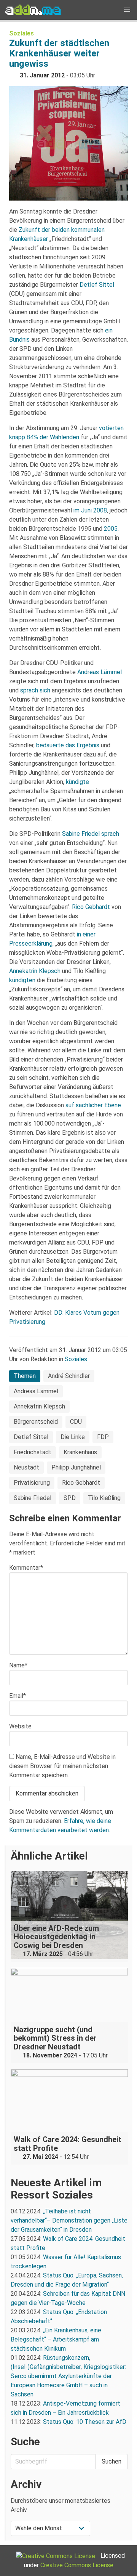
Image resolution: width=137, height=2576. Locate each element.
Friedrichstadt (33, 1452)
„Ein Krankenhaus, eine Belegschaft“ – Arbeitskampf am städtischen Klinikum (56, 2339)
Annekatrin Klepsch (35, 971)
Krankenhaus (80, 1452)
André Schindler (69, 1376)
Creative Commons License (77, 2565)
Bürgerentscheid (36, 1422)
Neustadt (26, 1467)
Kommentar (26, 1568)
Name (18, 1665)
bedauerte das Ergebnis (68, 745)
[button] (127, 10)
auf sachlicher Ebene (93, 1105)
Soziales (22, 33)
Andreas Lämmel (100, 672)
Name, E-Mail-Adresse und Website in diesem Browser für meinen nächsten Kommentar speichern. (62, 1766)
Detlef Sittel (97, 285)
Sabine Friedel (81, 834)
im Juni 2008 (90, 510)
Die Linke (73, 1437)
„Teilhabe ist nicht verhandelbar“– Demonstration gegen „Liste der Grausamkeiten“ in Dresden (69, 2220)
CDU (76, 1422)
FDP (103, 1437)
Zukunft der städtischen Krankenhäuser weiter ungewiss (59, 53)
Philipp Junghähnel (76, 1467)
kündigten (22, 980)
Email (18, 1696)
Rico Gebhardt (91, 907)
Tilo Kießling (104, 1498)
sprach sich (35, 690)
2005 (111, 529)
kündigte (77, 782)
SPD (70, 1498)
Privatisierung (32, 1483)
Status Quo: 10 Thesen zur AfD (85, 2422)
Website (20, 1726)
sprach (110, 834)
